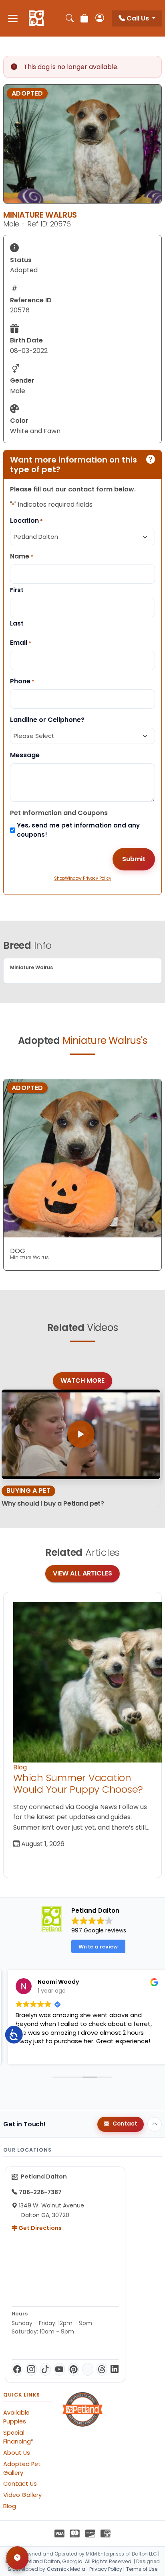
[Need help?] (17, 2558)
